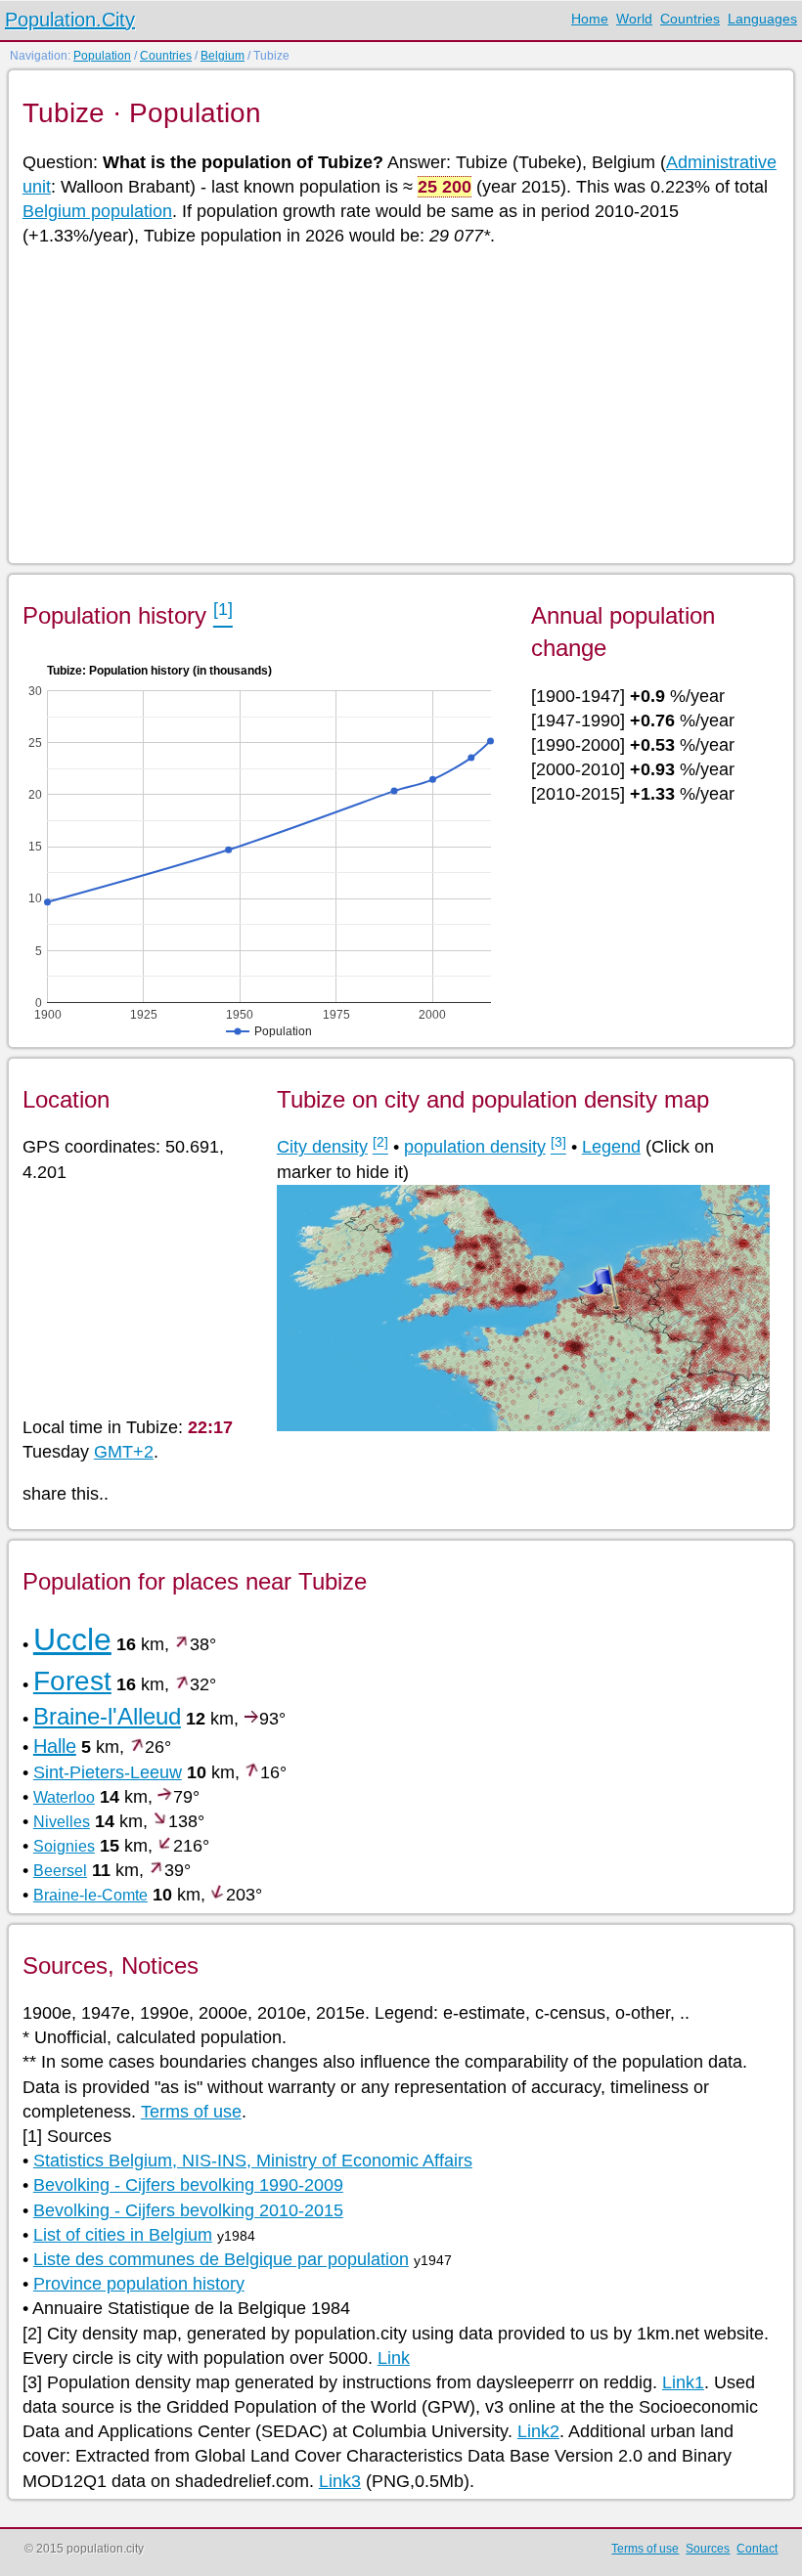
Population (102, 56)
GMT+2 (124, 1452)
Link (394, 2358)
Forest (72, 1681)
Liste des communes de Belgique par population (221, 2259)
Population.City (70, 20)
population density (475, 1147)
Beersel (60, 1871)
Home (590, 19)
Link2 (538, 2431)
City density (322, 1147)
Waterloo (64, 1797)
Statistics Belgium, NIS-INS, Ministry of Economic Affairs (253, 2161)
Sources (708, 2549)
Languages (762, 19)
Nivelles (62, 1822)
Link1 (683, 2382)
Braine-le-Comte (90, 1895)
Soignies (64, 1846)
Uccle (72, 1639)
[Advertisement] (400, 404)
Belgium (223, 56)
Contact (757, 2549)
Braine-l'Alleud (107, 1716)
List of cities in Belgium (123, 2235)
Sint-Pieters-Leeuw (108, 1772)
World (634, 19)
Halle (55, 1746)
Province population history (139, 2284)
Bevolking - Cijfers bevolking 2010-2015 (188, 2210)
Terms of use (191, 2112)
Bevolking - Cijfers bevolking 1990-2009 (188, 2185)
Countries (690, 19)
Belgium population (97, 211)
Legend (611, 1147)
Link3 (340, 2481)
